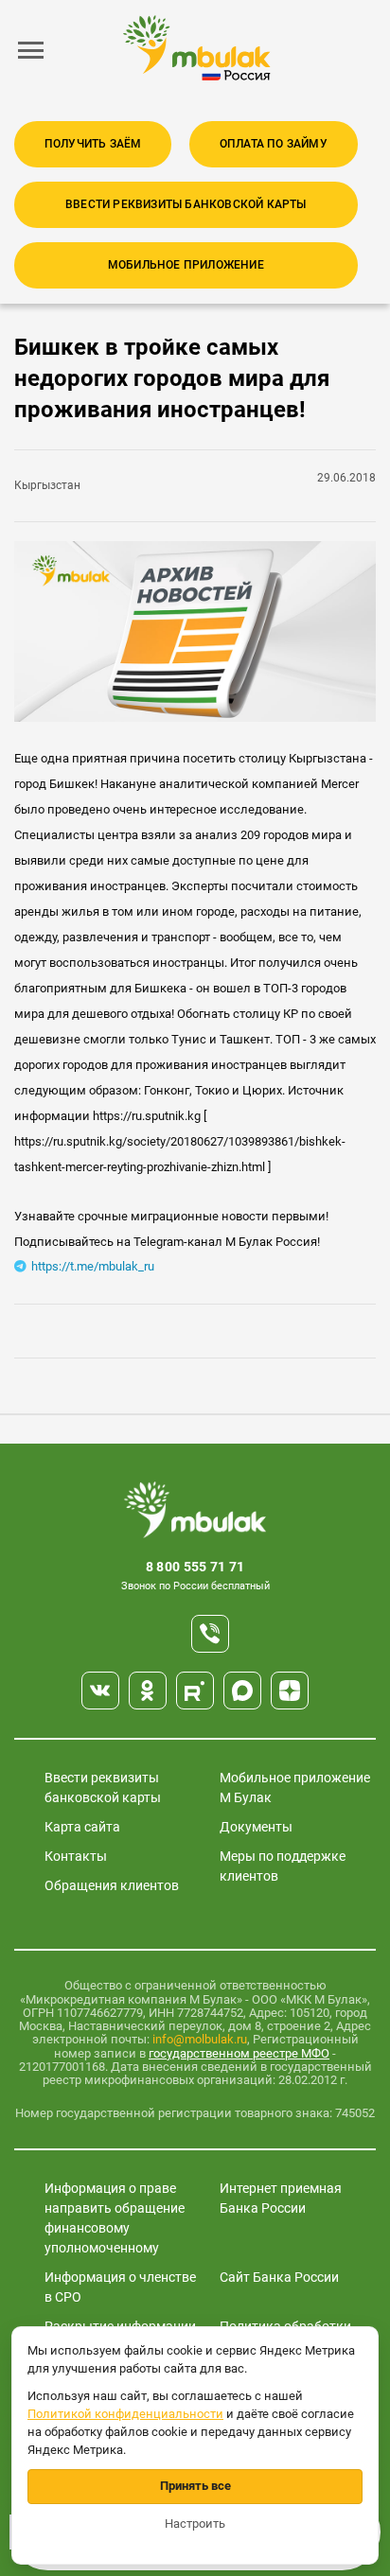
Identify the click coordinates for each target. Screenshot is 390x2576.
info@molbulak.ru (200, 2039)
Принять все (195, 2486)
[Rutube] (195, 1691)
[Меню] (31, 50)
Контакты (76, 1856)
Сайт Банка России (279, 2277)
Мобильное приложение (186, 265)
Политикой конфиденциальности (125, 2414)
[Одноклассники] (148, 1691)
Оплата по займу (274, 144)
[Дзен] (290, 1691)
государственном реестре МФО (239, 2053)
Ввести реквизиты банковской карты (186, 204)
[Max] (242, 1691)
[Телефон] (210, 1634)
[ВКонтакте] (100, 1691)
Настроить (195, 2523)
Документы (256, 1827)
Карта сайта (82, 1827)
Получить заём (93, 144)
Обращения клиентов (112, 1885)
